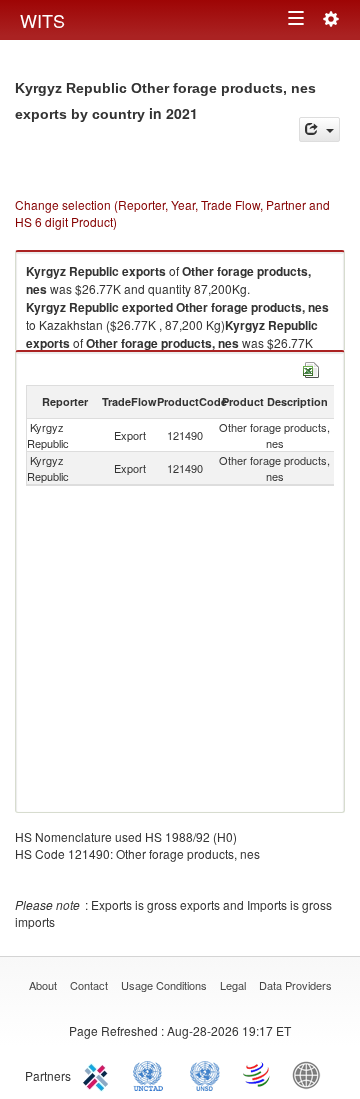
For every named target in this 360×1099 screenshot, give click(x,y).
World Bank (311, 1074)
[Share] (319, 129)
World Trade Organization (258, 1074)
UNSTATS (205, 1074)
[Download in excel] (311, 367)
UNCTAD (152, 1074)
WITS (42, 20)
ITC (99, 1074)
